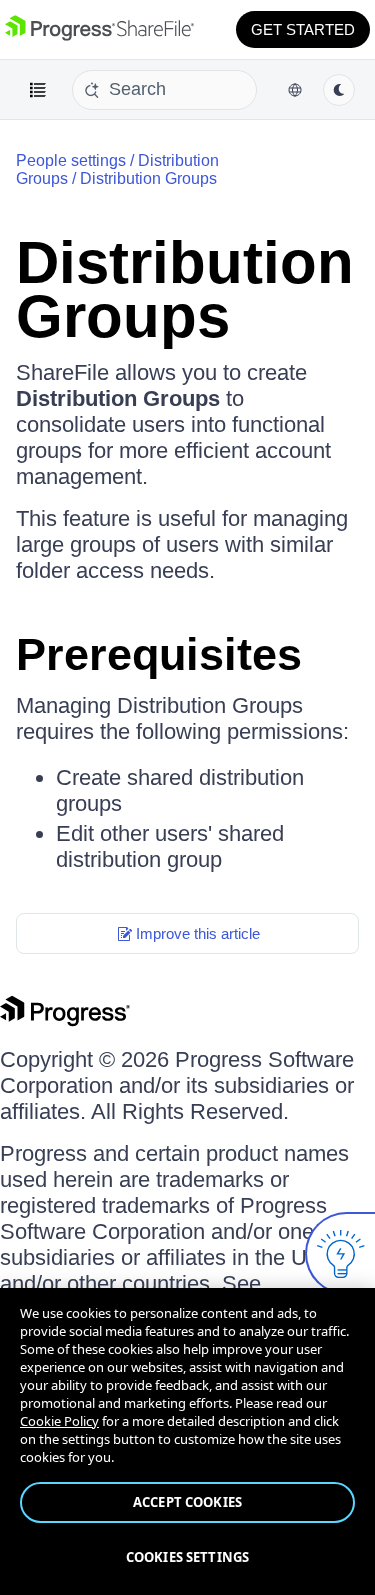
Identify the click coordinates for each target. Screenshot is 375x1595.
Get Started (303, 29)
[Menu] (38, 90)
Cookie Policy (59, 1421)
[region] (187, 1441)
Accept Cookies (187, 1502)
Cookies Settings (187, 1557)
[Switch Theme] (339, 90)
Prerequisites (159, 654)
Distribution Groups (148, 178)
